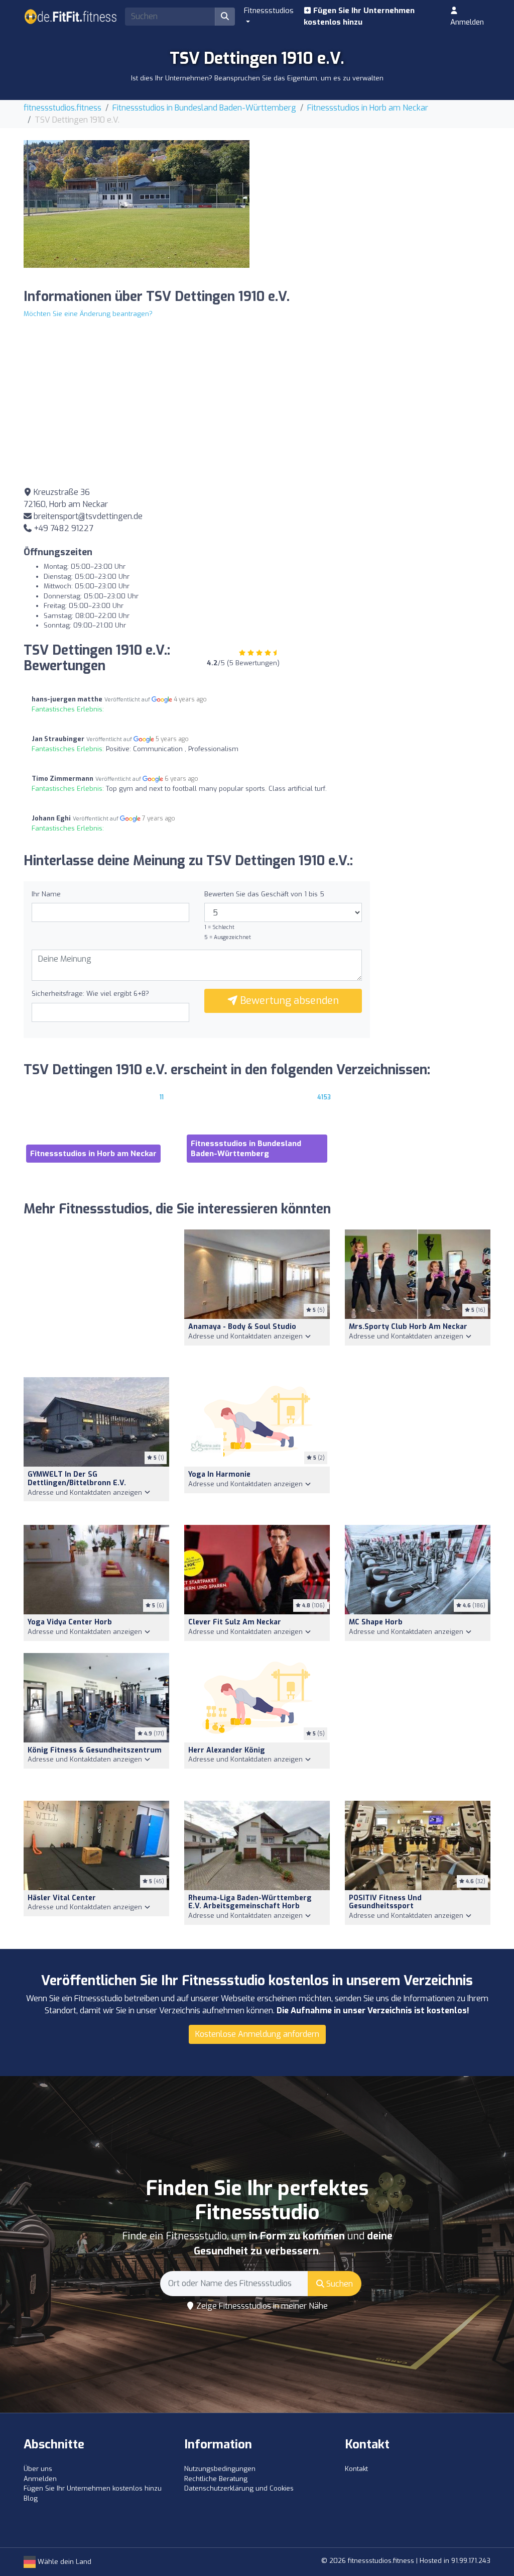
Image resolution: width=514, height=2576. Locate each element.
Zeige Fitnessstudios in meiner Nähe (261, 2306)
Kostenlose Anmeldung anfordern (257, 2034)
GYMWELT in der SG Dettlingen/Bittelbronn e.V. (77, 1479)
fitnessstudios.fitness (62, 108)
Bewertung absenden (288, 1001)
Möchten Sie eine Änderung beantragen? (88, 314)
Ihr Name (46, 894)
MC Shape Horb (376, 1622)
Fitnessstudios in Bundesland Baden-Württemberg (204, 108)
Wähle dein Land (63, 2562)
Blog (31, 2498)
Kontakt (356, 2469)
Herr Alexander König (227, 1750)
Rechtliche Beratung (216, 2479)
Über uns (38, 2469)
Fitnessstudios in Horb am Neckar (368, 108)
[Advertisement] (377, 211)
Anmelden (467, 22)
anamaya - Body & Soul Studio (242, 1327)
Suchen (339, 2284)
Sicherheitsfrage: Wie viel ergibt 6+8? (90, 994)
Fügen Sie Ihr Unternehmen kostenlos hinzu (359, 16)
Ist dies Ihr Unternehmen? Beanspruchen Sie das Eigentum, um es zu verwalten (257, 78)
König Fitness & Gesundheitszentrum (95, 1750)
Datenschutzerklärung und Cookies (239, 2488)
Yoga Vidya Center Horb (70, 1622)
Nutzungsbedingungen (220, 2469)
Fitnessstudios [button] (269, 11)
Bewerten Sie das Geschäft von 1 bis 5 (264, 894)
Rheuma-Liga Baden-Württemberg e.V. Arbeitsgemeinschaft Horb (250, 1902)
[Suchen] (225, 17)
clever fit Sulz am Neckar (235, 1622)
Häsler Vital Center (62, 1898)
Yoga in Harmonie (219, 1474)
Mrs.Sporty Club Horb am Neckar (408, 1327)
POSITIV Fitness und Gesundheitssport (385, 1902)
